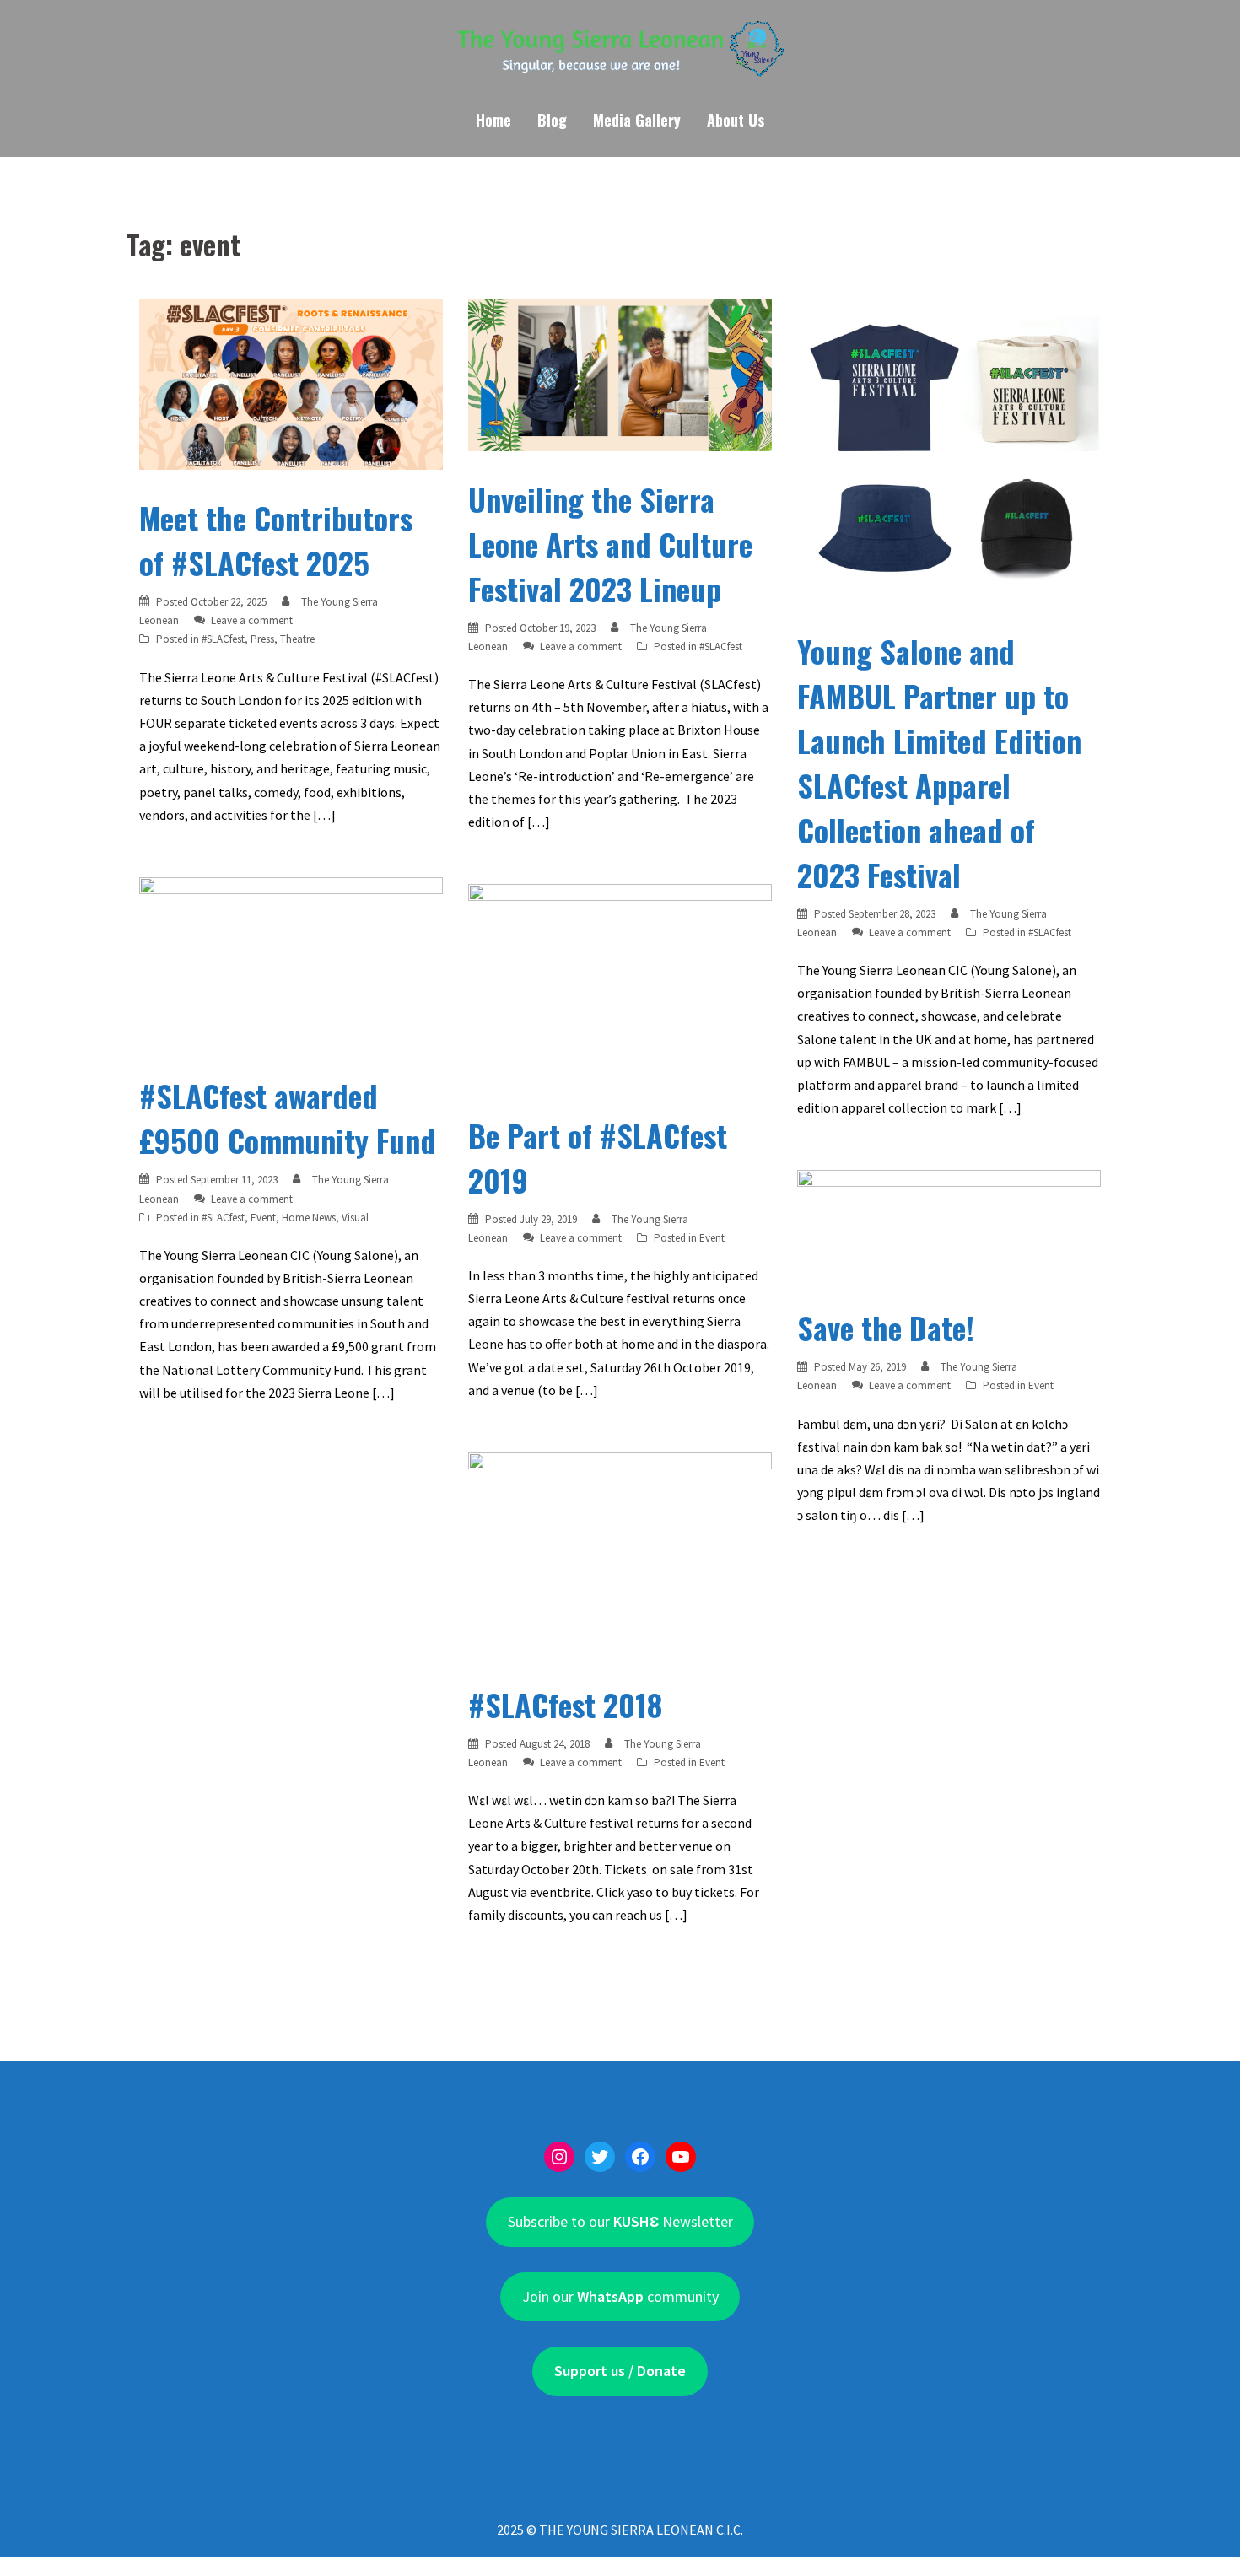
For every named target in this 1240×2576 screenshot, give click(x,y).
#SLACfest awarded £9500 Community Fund (288, 1118)
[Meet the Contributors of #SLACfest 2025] (291, 383)
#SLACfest (223, 639)
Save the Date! (886, 1327)
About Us (736, 120)
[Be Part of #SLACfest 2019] (620, 984)
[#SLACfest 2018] (620, 1553)
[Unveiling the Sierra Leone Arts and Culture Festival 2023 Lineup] (620, 374)
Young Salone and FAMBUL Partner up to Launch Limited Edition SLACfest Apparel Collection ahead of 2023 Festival (939, 763)
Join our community (620, 2296)
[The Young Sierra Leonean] (620, 54)
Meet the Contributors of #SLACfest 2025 (276, 540)
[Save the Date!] (949, 1223)
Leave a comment (252, 620)
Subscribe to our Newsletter (620, 2221)
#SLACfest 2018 (565, 1704)
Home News (309, 1218)
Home (493, 120)
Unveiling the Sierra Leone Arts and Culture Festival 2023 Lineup (610, 544)
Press (262, 639)
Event (263, 1218)
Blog (552, 120)
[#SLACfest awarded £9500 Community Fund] (291, 961)
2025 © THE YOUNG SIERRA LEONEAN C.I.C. (620, 2530)
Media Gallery (637, 120)
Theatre (297, 639)
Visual (355, 1218)
